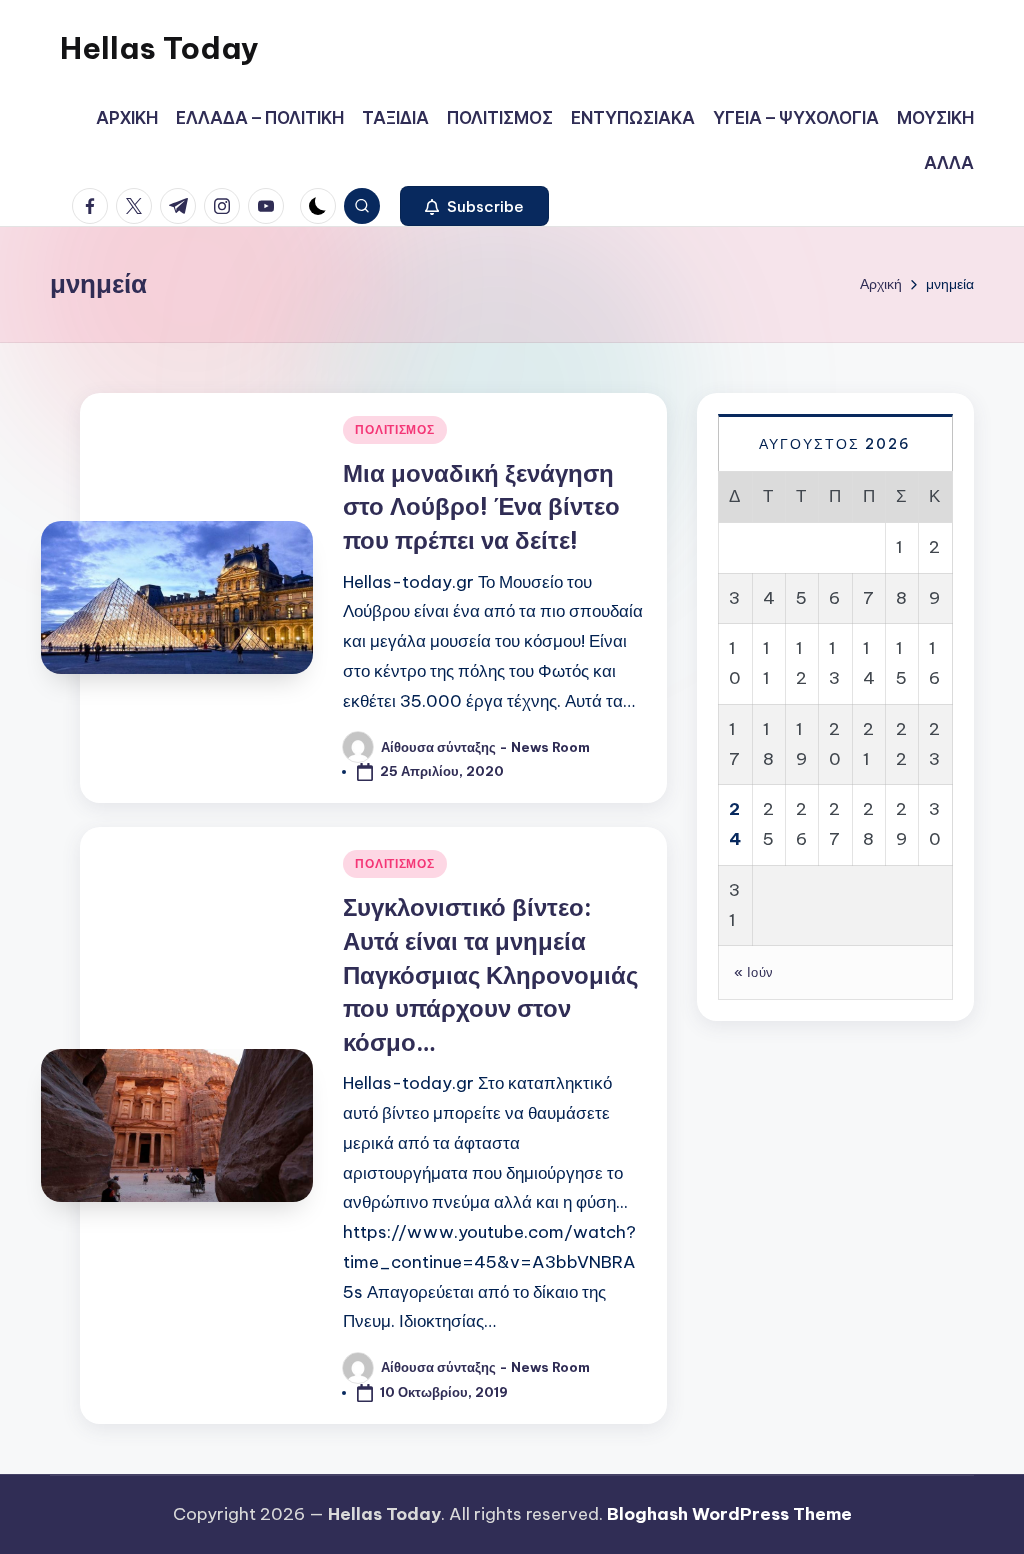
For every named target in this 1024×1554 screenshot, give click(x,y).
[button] (474, 206)
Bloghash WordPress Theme (729, 1514)
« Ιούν (754, 972)
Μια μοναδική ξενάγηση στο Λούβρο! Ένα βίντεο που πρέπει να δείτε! (481, 506)
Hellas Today (159, 48)
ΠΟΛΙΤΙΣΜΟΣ (394, 429)
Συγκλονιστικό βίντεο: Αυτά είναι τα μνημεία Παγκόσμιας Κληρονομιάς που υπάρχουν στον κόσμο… (490, 974)
